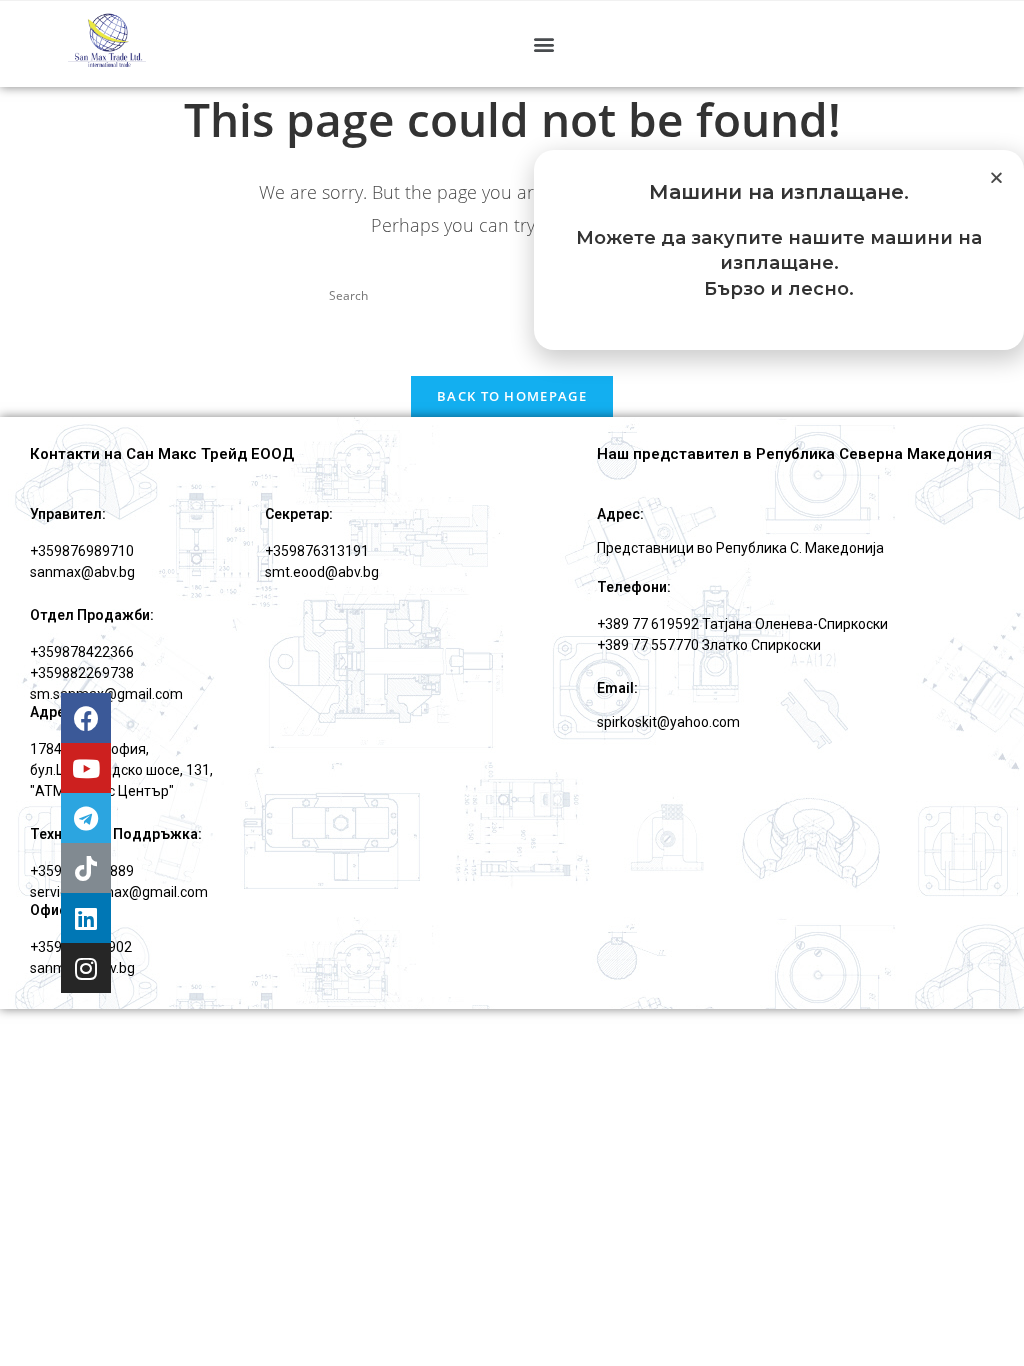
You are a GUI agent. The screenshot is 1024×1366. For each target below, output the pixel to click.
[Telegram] (86, 818)
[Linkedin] (86, 918)
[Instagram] (86, 968)
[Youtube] (86, 768)
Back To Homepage (512, 396)
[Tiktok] (86, 868)
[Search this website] (512, 294)
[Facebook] (86, 718)
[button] (543, 43)
